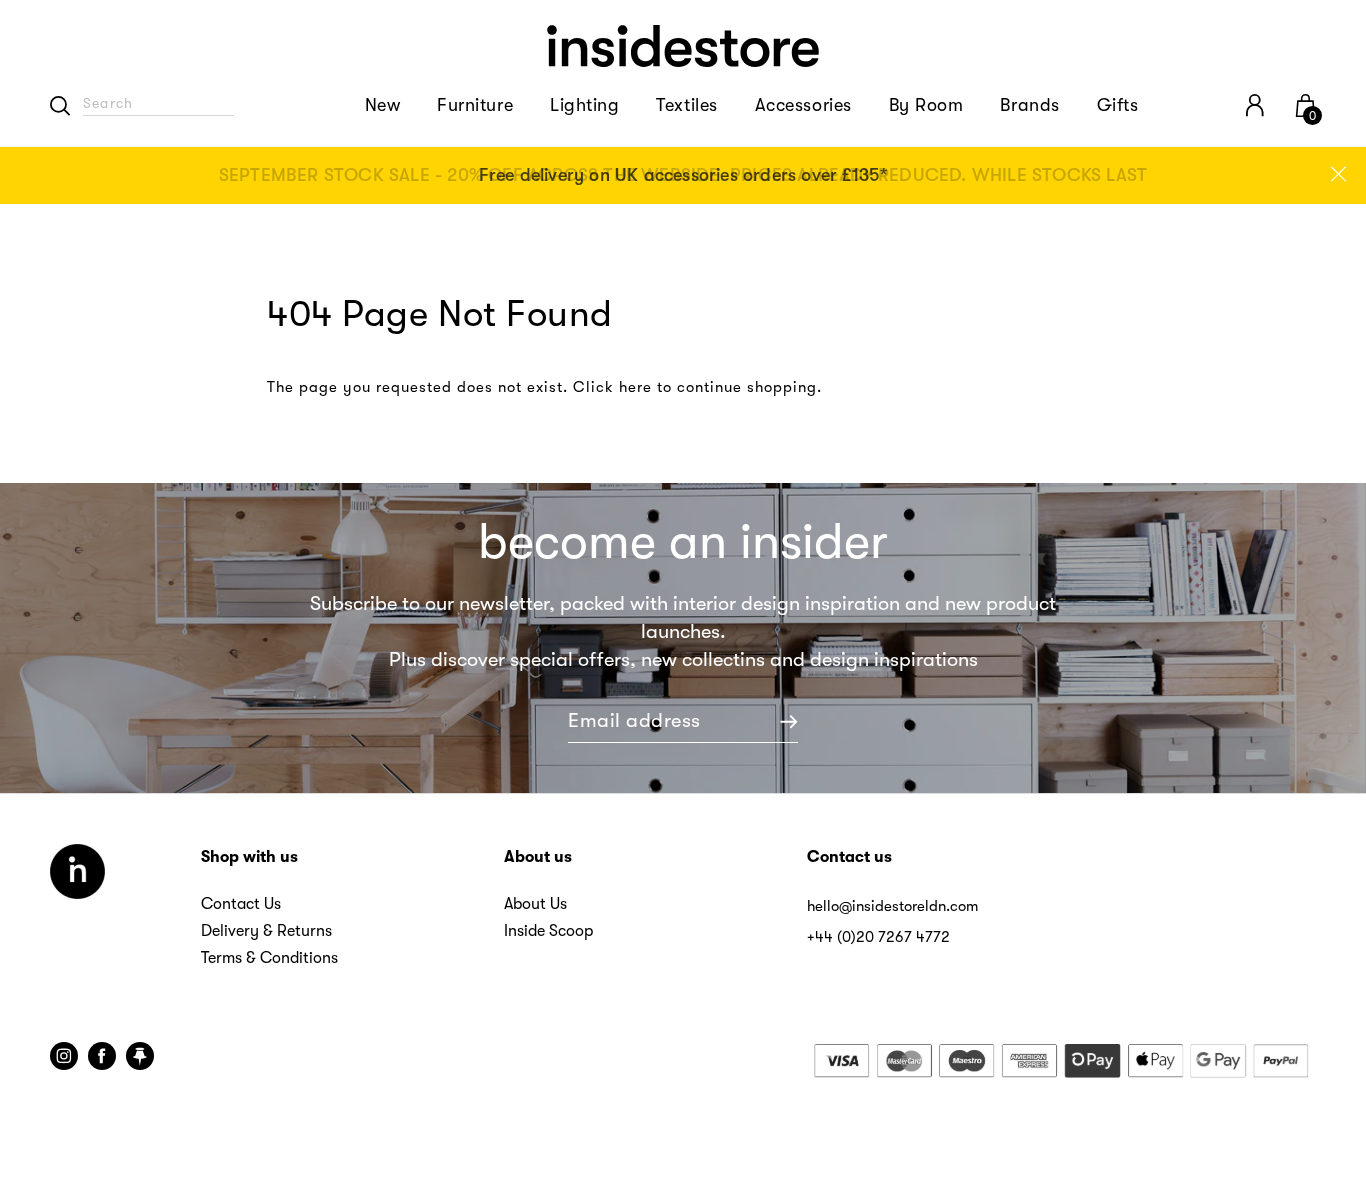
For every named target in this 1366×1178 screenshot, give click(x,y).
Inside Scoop (548, 931)
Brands (1029, 105)
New (383, 105)
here (635, 387)
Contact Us (241, 904)
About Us (535, 904)
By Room (926, 105)
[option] (683, 175)
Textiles (686, 105)
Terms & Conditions (269, 958)
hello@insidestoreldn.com (892, 906)
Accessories (803, 105)
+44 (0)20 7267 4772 (878, 937)
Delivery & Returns (266, 931)
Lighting (584, 105)
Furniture (475, 105)
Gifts (1118, 105)
